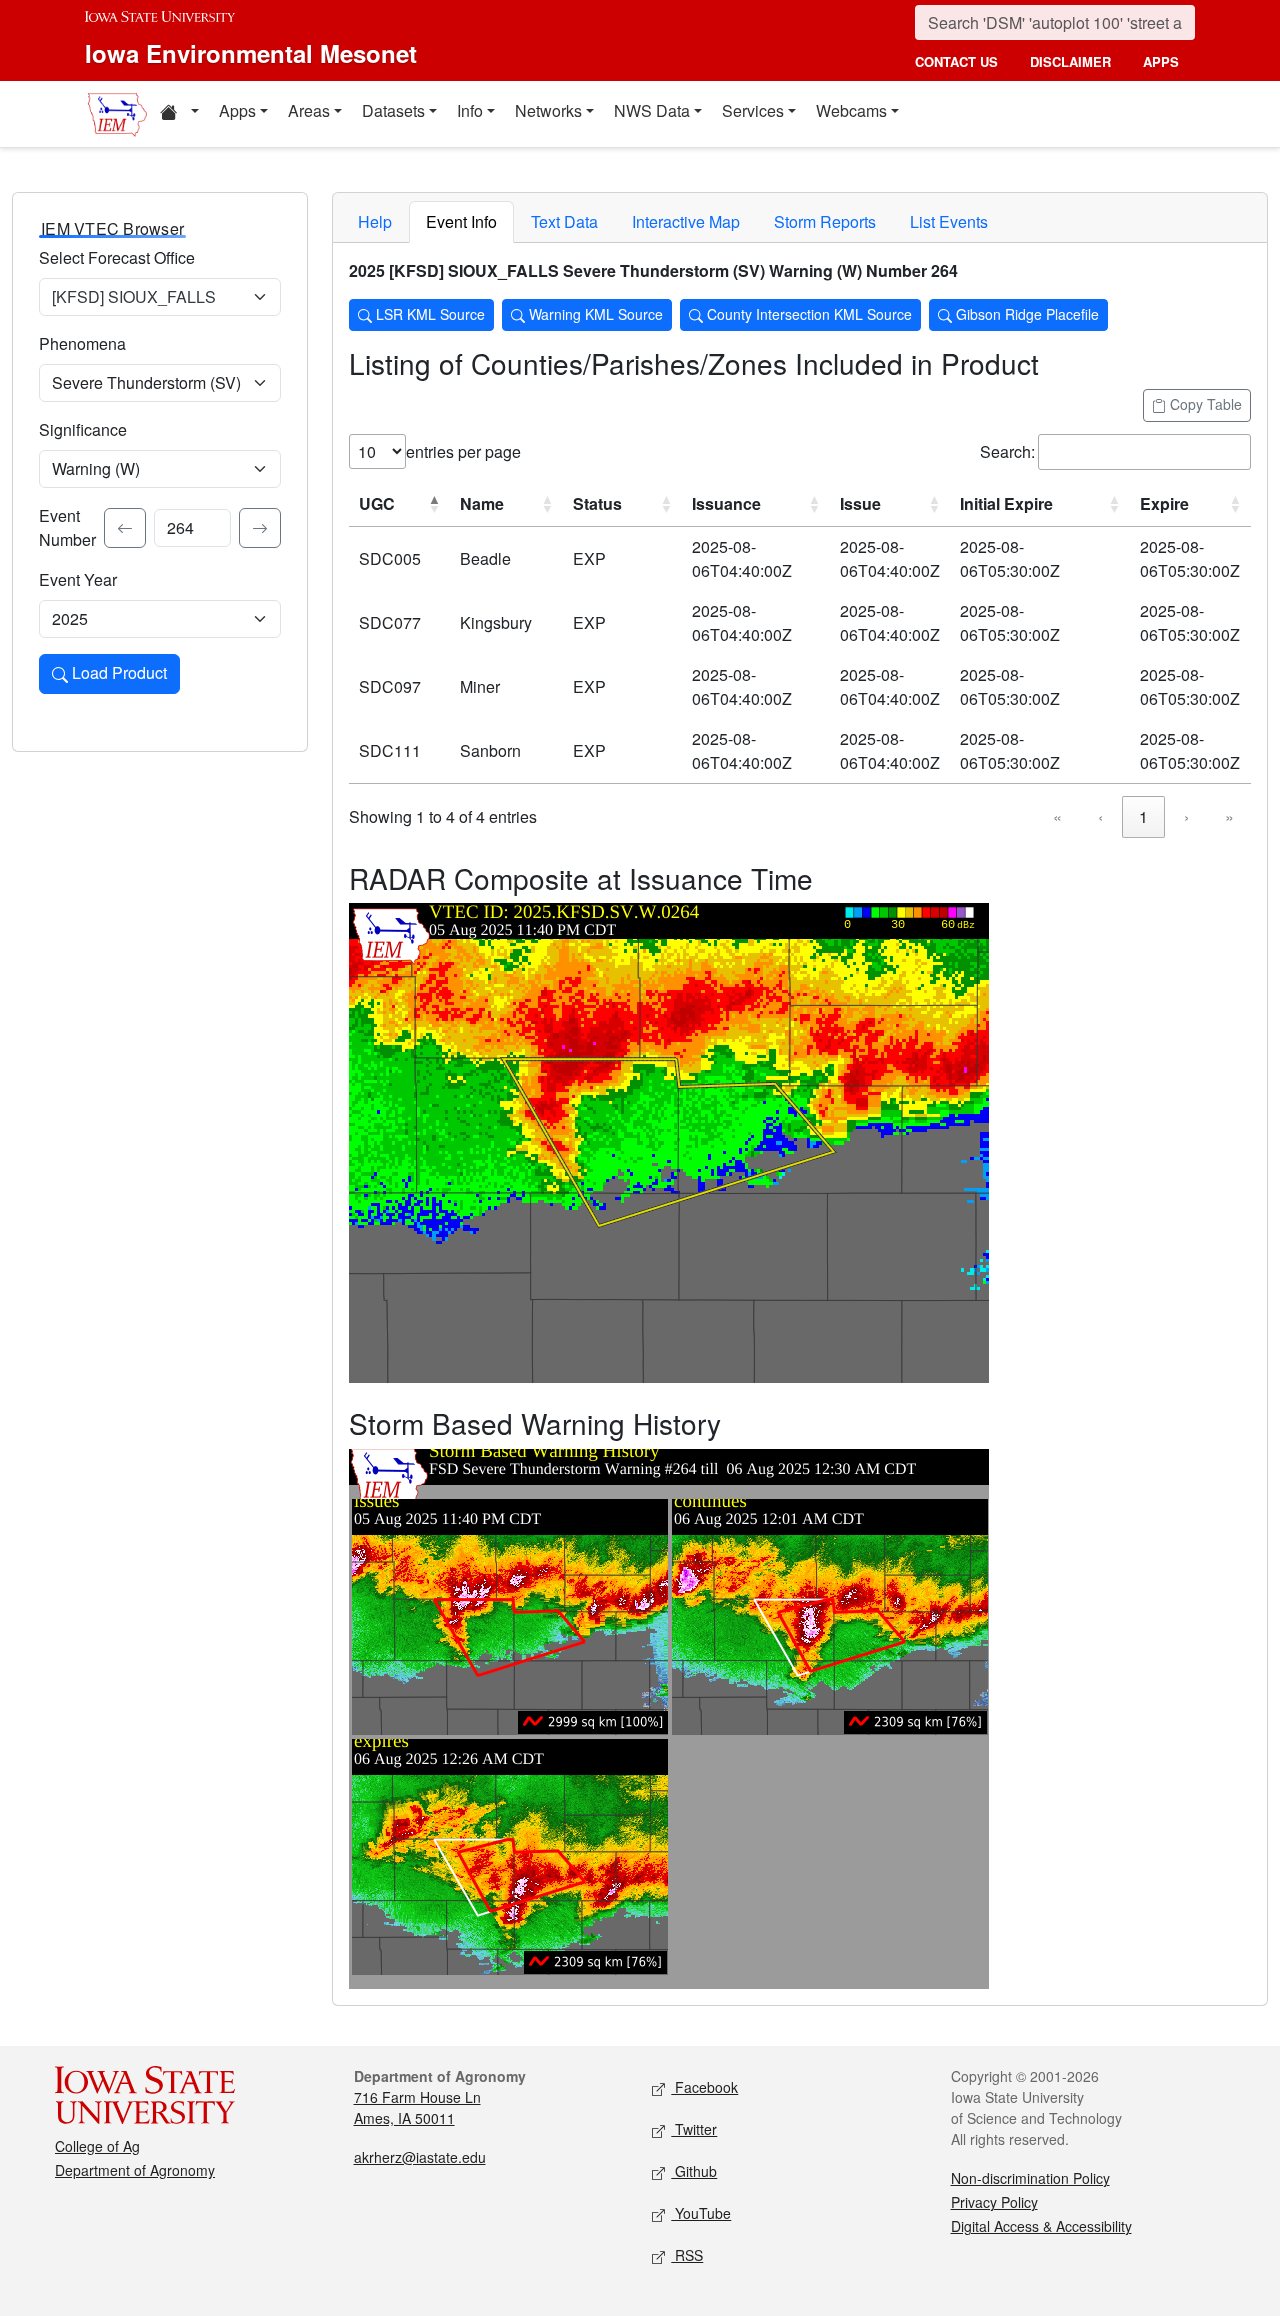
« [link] (1057, 816)
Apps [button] (237, 110)
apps (1161, 61)
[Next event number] (260, 528)
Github (694, 2171)
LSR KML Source (428, 314)
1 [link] (1143, 816)
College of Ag (97, 2146)
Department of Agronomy (135, 2170)
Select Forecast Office (117, 257)
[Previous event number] (125, 528)
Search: (1007, 451)
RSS (687, 2255)
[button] (179, 114)
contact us (956, 61)
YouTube (701, 2213)
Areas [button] (309, 110)
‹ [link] (1100, 816)
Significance (83, 429)
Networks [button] (548, 110)
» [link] (1229, 816)
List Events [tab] (949, 221)
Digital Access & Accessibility (1041, 2226)
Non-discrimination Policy (1030, 2178)
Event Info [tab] (461, 221)
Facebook (704, 2087)
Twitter (694, 2129)
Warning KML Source (594, 314)
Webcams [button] (851, 110)
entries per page (463, 451)
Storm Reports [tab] (825, 221)
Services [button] (753, 110)
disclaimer (1070, 61)
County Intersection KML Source (807, 314)
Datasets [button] (393, 110)
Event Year (78, 579)
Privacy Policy (994, 2202)
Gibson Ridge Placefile (1025, 314)
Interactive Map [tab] (686, 221)
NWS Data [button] (652, 110)
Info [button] (470, 110)
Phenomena (82, 343)
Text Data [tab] (564, 221)
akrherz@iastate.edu (420, 2157)
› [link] (1186, 816)
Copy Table (1204, 404)
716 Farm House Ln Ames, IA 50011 (417, 2107)
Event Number (67, 527)
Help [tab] (375, 221)
